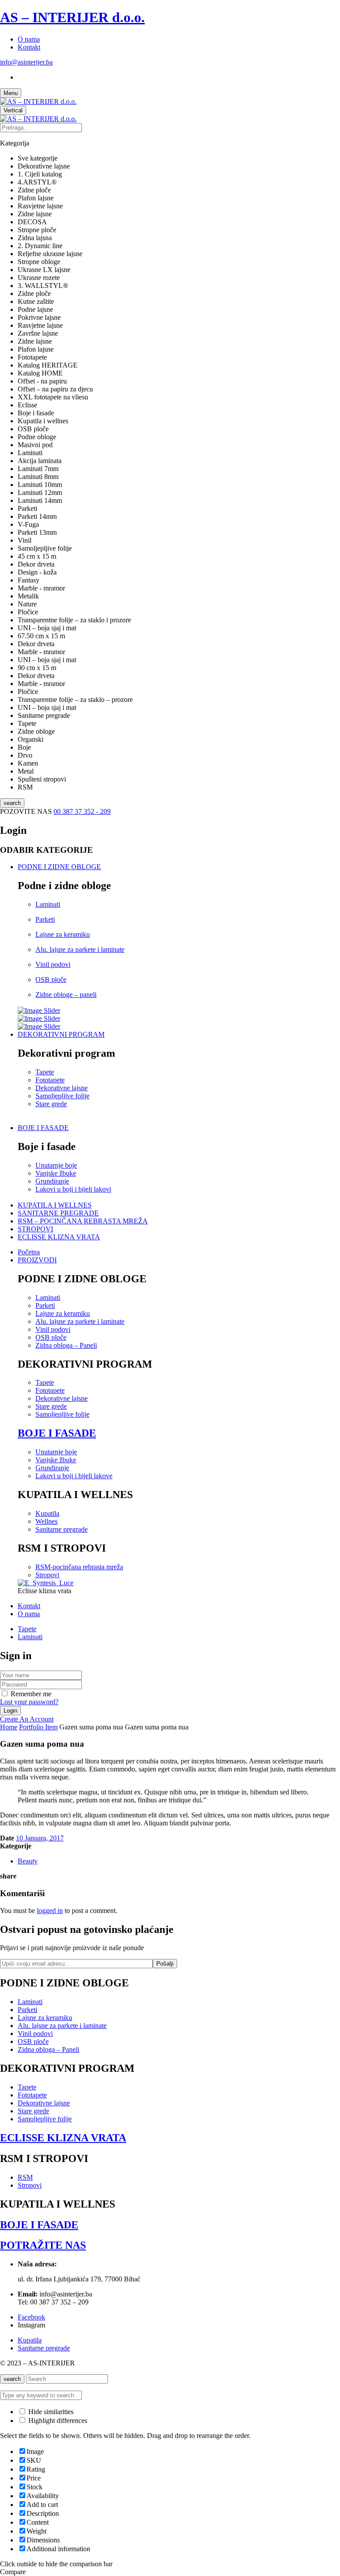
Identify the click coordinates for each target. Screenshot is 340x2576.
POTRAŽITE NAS (43, 2245)
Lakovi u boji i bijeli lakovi (73, 1189)
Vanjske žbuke (56, 1173)
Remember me (31, 1694)
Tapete (45, 1072)
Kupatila (47, 1513)
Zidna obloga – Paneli (66, 1345)
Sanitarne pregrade (62, 1529)
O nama (29, 39)
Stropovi (47, 1575)
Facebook (31, 2317)
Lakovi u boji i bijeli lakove (74, 1476)
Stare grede (51, 1104)
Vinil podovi (53, 964)
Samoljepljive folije (62, 1096)
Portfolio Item (38, 1727)
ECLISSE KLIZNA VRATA (63, 2138)
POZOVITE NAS (27, 811)
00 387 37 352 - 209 (82, 811)
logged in (50, 1911)
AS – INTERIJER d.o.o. (72, 17)
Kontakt (29, 47)
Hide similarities (50, 2412)
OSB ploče (51, 979)
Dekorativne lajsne (62, 1088)
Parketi (45, 919)
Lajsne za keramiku (63, 934)
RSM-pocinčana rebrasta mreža (79, 1567)
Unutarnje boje (56, 1165)
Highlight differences (57, 2421)
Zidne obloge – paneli (66, 995)
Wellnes (46, 1521)
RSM (25, 2177)
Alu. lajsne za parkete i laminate (80, 949)
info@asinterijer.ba (26, 62)
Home (9, 1727)
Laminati (48, 904)
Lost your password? (29, 1702)
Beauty (28, 1861)
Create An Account (27, 1719)
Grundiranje (52, 1181)
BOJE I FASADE (57, 1433)
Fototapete (50, 1080)
